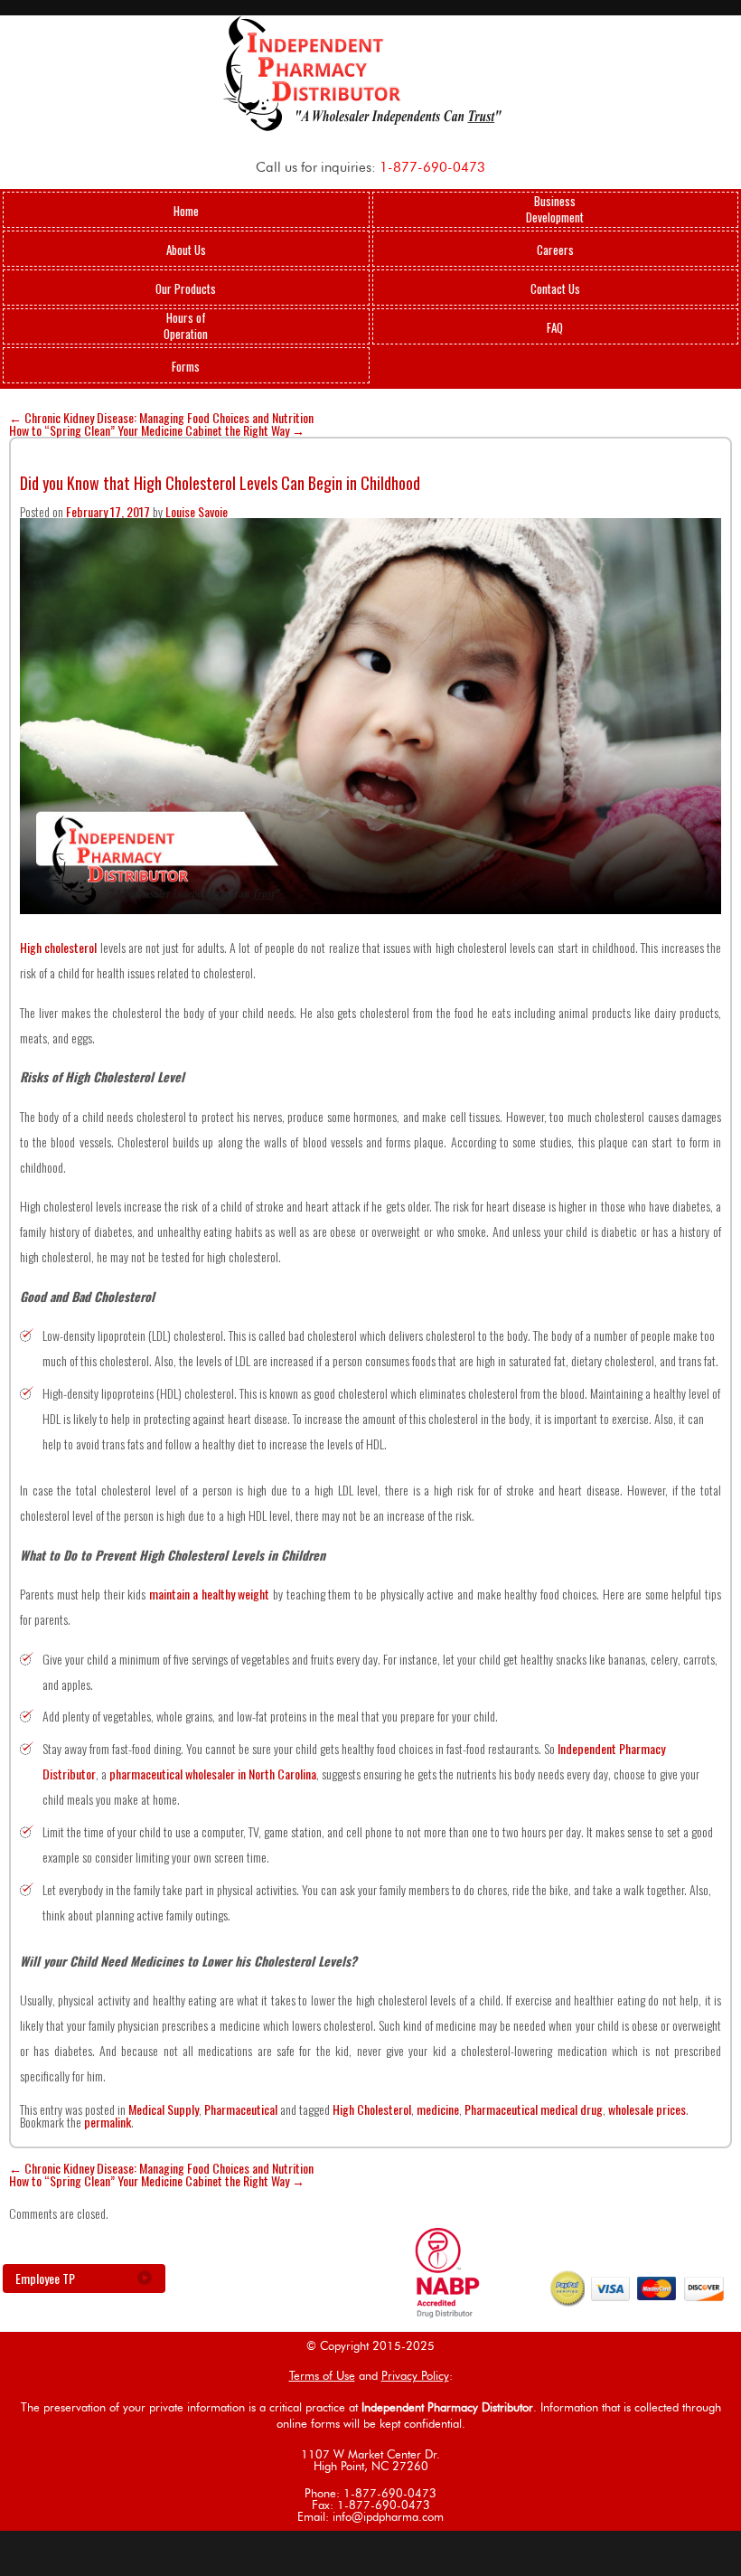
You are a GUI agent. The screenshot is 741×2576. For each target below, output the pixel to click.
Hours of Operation (186, 326)
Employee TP (45, 2278)
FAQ (555, 327)
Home (186, 211)
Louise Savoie (197, 511)
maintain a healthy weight (210, 1594)
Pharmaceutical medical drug (534, 2109)
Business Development (555, 209)
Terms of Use (322, 2377)
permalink (108, 2122)
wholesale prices (647, 2109)
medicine (438, 2109)
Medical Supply (164, 2109)
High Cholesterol (372, 2109)
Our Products (186, 288)
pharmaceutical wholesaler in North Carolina (213, 1774)
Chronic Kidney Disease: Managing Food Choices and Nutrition (161, 417)
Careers (555, 250)
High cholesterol (58, 947)
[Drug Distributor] (447, 2312)
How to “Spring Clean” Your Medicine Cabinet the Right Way (157, 430)
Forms (186, 366)
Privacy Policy (415, 2377)
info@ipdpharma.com (388, 2518)
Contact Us (555, 288)
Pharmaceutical (241, 2109)
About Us (186, 250)
